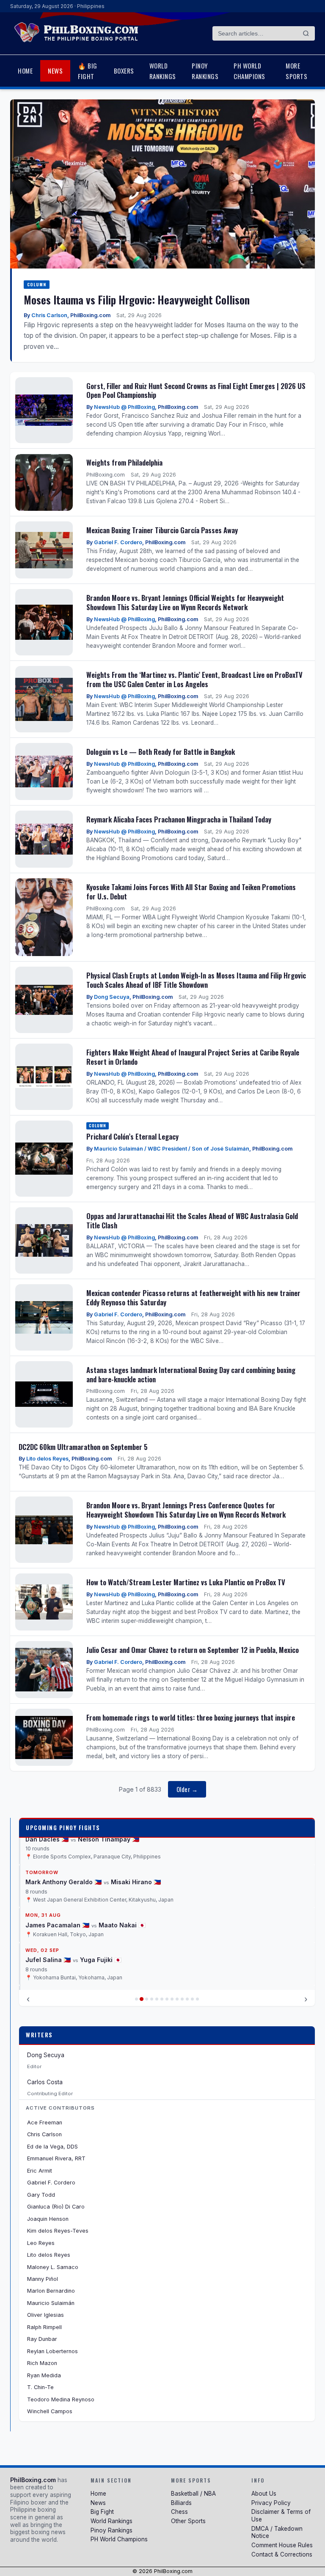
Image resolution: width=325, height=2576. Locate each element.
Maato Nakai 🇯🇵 (122, 1874)
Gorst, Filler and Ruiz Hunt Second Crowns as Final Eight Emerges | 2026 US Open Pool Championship (196, 391)
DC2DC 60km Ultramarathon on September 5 (83, 1447)
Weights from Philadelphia (124, 462)
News (55, 71)
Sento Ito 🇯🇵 (108, 1952)
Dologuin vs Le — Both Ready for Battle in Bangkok (161, 752)
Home (25, 71)
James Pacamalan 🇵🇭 (57, 1874)
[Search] (306, 33)
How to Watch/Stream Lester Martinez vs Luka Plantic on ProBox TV (186, 1582)
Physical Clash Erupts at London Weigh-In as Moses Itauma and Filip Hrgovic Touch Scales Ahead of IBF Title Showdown (196, 980)
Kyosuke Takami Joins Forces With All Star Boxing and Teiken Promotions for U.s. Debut (191, 892)
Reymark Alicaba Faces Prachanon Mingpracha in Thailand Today (179, 819)
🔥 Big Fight (88, 71)
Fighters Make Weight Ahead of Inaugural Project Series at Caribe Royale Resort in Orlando (193, 1057)
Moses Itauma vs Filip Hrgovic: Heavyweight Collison (137, 299)
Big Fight (102, 2512)
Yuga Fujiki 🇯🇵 (101, 1909)
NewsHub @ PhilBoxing (124, 407)
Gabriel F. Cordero (118, 542)
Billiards (181, 2503)
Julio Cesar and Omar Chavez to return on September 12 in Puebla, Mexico (193, 1650)
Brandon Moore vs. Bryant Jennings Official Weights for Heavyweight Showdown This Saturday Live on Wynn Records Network (185, 602)
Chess (179, 2512)
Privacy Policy (271, 2503)
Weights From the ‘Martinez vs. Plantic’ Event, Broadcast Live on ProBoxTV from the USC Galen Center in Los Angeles (194, 679)
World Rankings (163, 71)
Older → (187, 1789)
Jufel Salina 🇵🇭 (48, 1909)
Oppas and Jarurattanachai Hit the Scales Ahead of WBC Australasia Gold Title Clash (192, 1221)
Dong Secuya (112, 997)
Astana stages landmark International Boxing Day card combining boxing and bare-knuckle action (191, 1374)
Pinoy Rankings (205, 71)
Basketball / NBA (193, 2494)
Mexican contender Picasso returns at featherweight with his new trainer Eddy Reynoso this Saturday (193, 1298)
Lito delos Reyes (47, 1459)
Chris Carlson (49, 315)
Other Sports (188, 2521)
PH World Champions (249, 71)
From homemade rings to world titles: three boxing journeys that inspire (191, 1717)
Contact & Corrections (282, 2554)
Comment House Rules (282, 2545)
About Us (264, 2494)
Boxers (124, 71)
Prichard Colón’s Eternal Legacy (132, 1136)
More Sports (296, 71)
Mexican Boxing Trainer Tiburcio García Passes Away (162, 530)
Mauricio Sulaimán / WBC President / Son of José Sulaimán (172, 1149)
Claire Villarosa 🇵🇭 (53, 1952)
